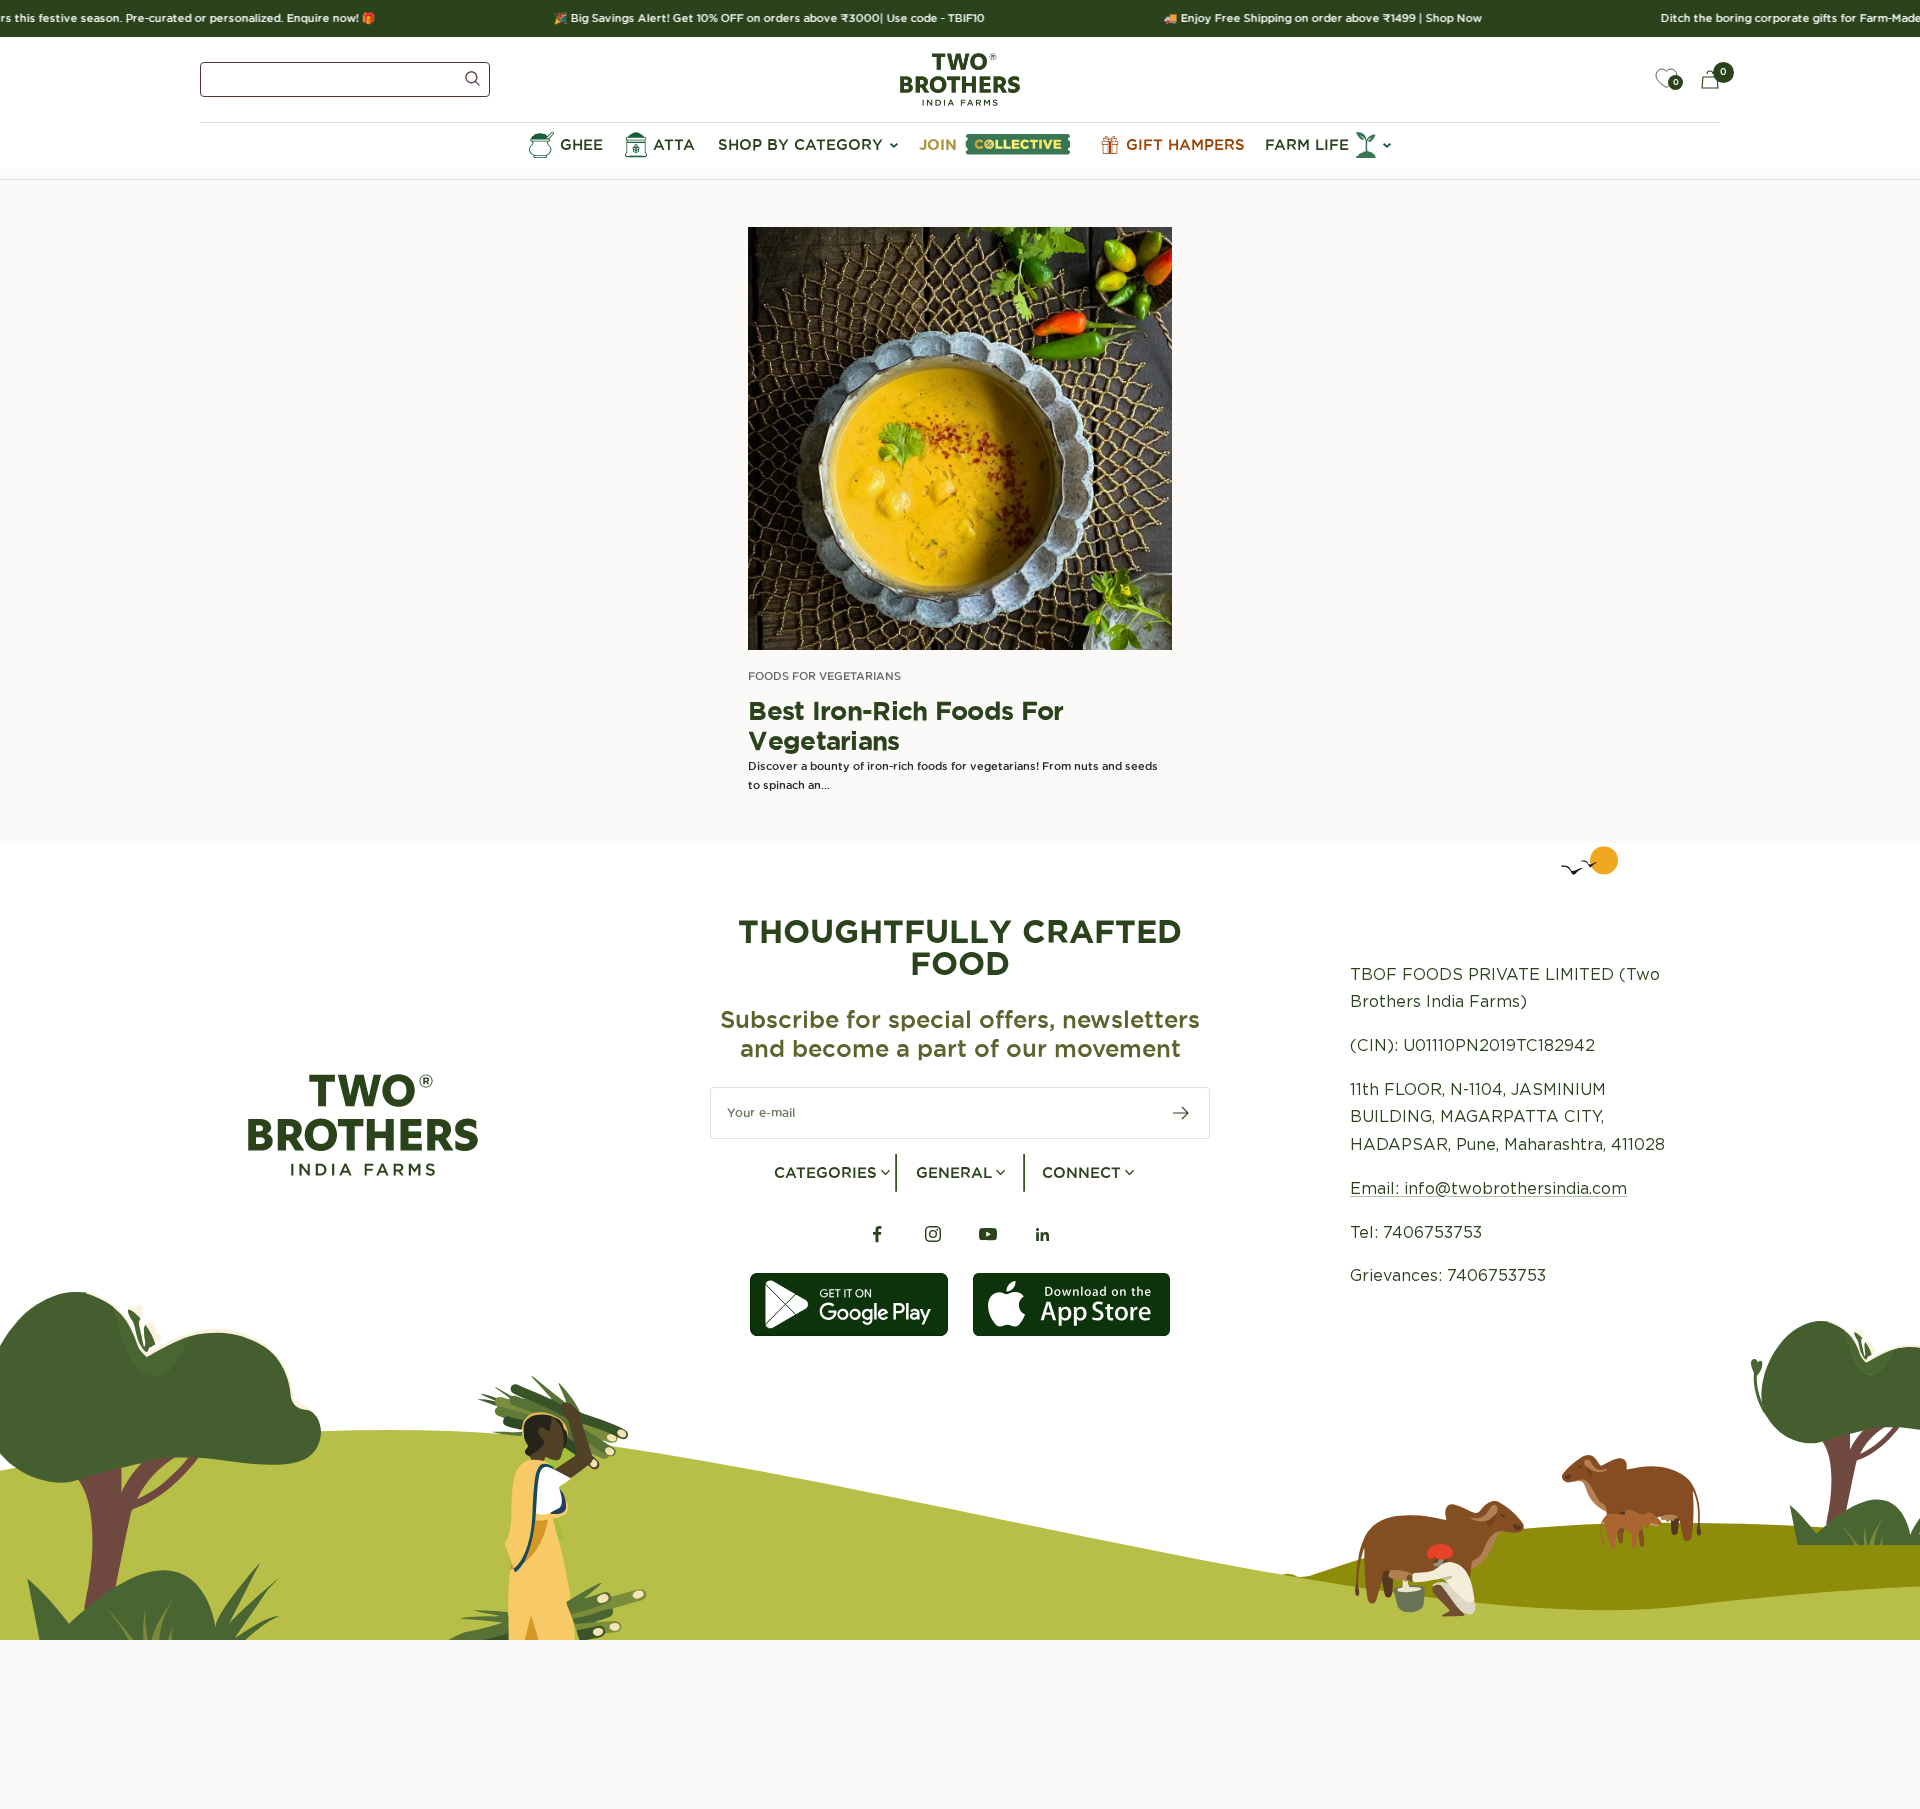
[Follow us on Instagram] (932, 1234)
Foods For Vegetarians (824, 676)
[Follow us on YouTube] (987, 1234)
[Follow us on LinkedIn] (1042, 1234)
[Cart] (1710, 79)
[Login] (1620, 79)
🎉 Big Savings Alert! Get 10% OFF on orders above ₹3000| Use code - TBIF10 (745, 18)
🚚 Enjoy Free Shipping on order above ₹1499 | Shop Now (1299, 18)
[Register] (1181, 1113)
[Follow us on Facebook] (877, 1234)
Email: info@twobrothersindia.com (1488, 1188)
